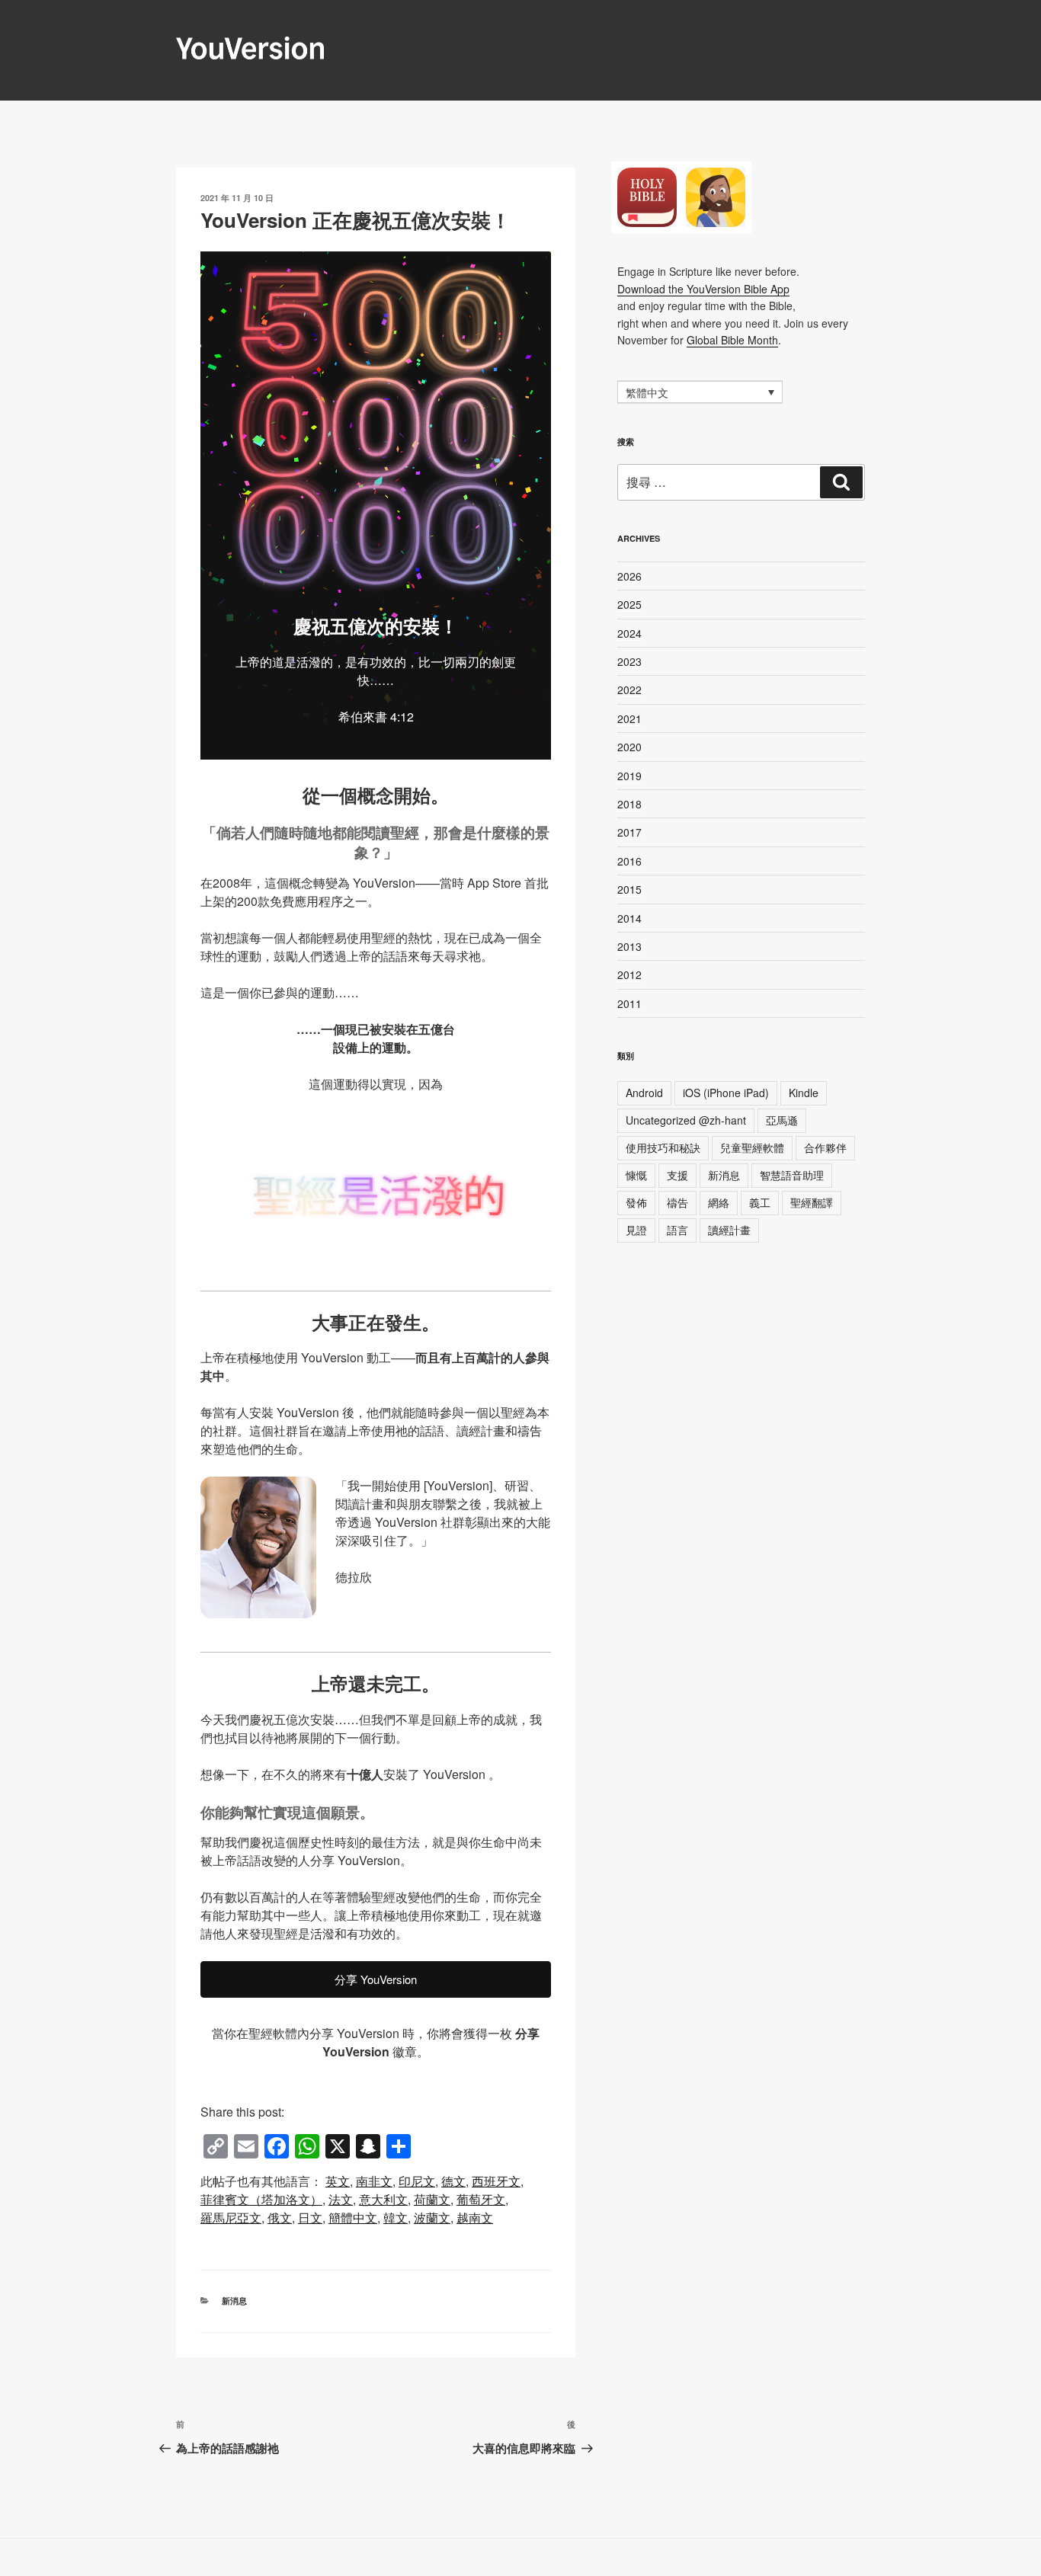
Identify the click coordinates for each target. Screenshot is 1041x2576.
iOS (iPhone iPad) (726, 1093)
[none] (700, 392)
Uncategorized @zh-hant (686, 1120)
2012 (629, 974)
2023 (629, 661)
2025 (629, 604)
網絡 (719, 1202)
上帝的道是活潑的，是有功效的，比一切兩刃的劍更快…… (376, 671)
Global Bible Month (732, 340)
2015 (629, 889)
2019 (629, 776)
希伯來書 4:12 (376, 717)
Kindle (804, 1093)
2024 (629, 633)
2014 (629, 918)
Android (644, 1093)
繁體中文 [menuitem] (647, 393)
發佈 (636, 1202)
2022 (629, 690)
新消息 (234, 2301)
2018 (629, 804)
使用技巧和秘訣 (663, 1147)
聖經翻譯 (812, 1202)
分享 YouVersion (376, 1979)
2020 (629, 747)
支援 (677, 1175)
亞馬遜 (782, 1120)
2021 (629, 718)
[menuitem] (338, 2181)
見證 (636, 1230)
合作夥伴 (825, 1147)
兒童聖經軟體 (752, 1147)
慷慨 (636, 1175)
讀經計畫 (729, 1230)
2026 (629, 576)
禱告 (677, 1202)
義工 (760, 1202)
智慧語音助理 (792, 1175)
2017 (629, 832)
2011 (629, 1003)
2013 (629, 946)
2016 (629, 861)
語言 (677, 1230)
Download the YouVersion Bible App (703, 289)
